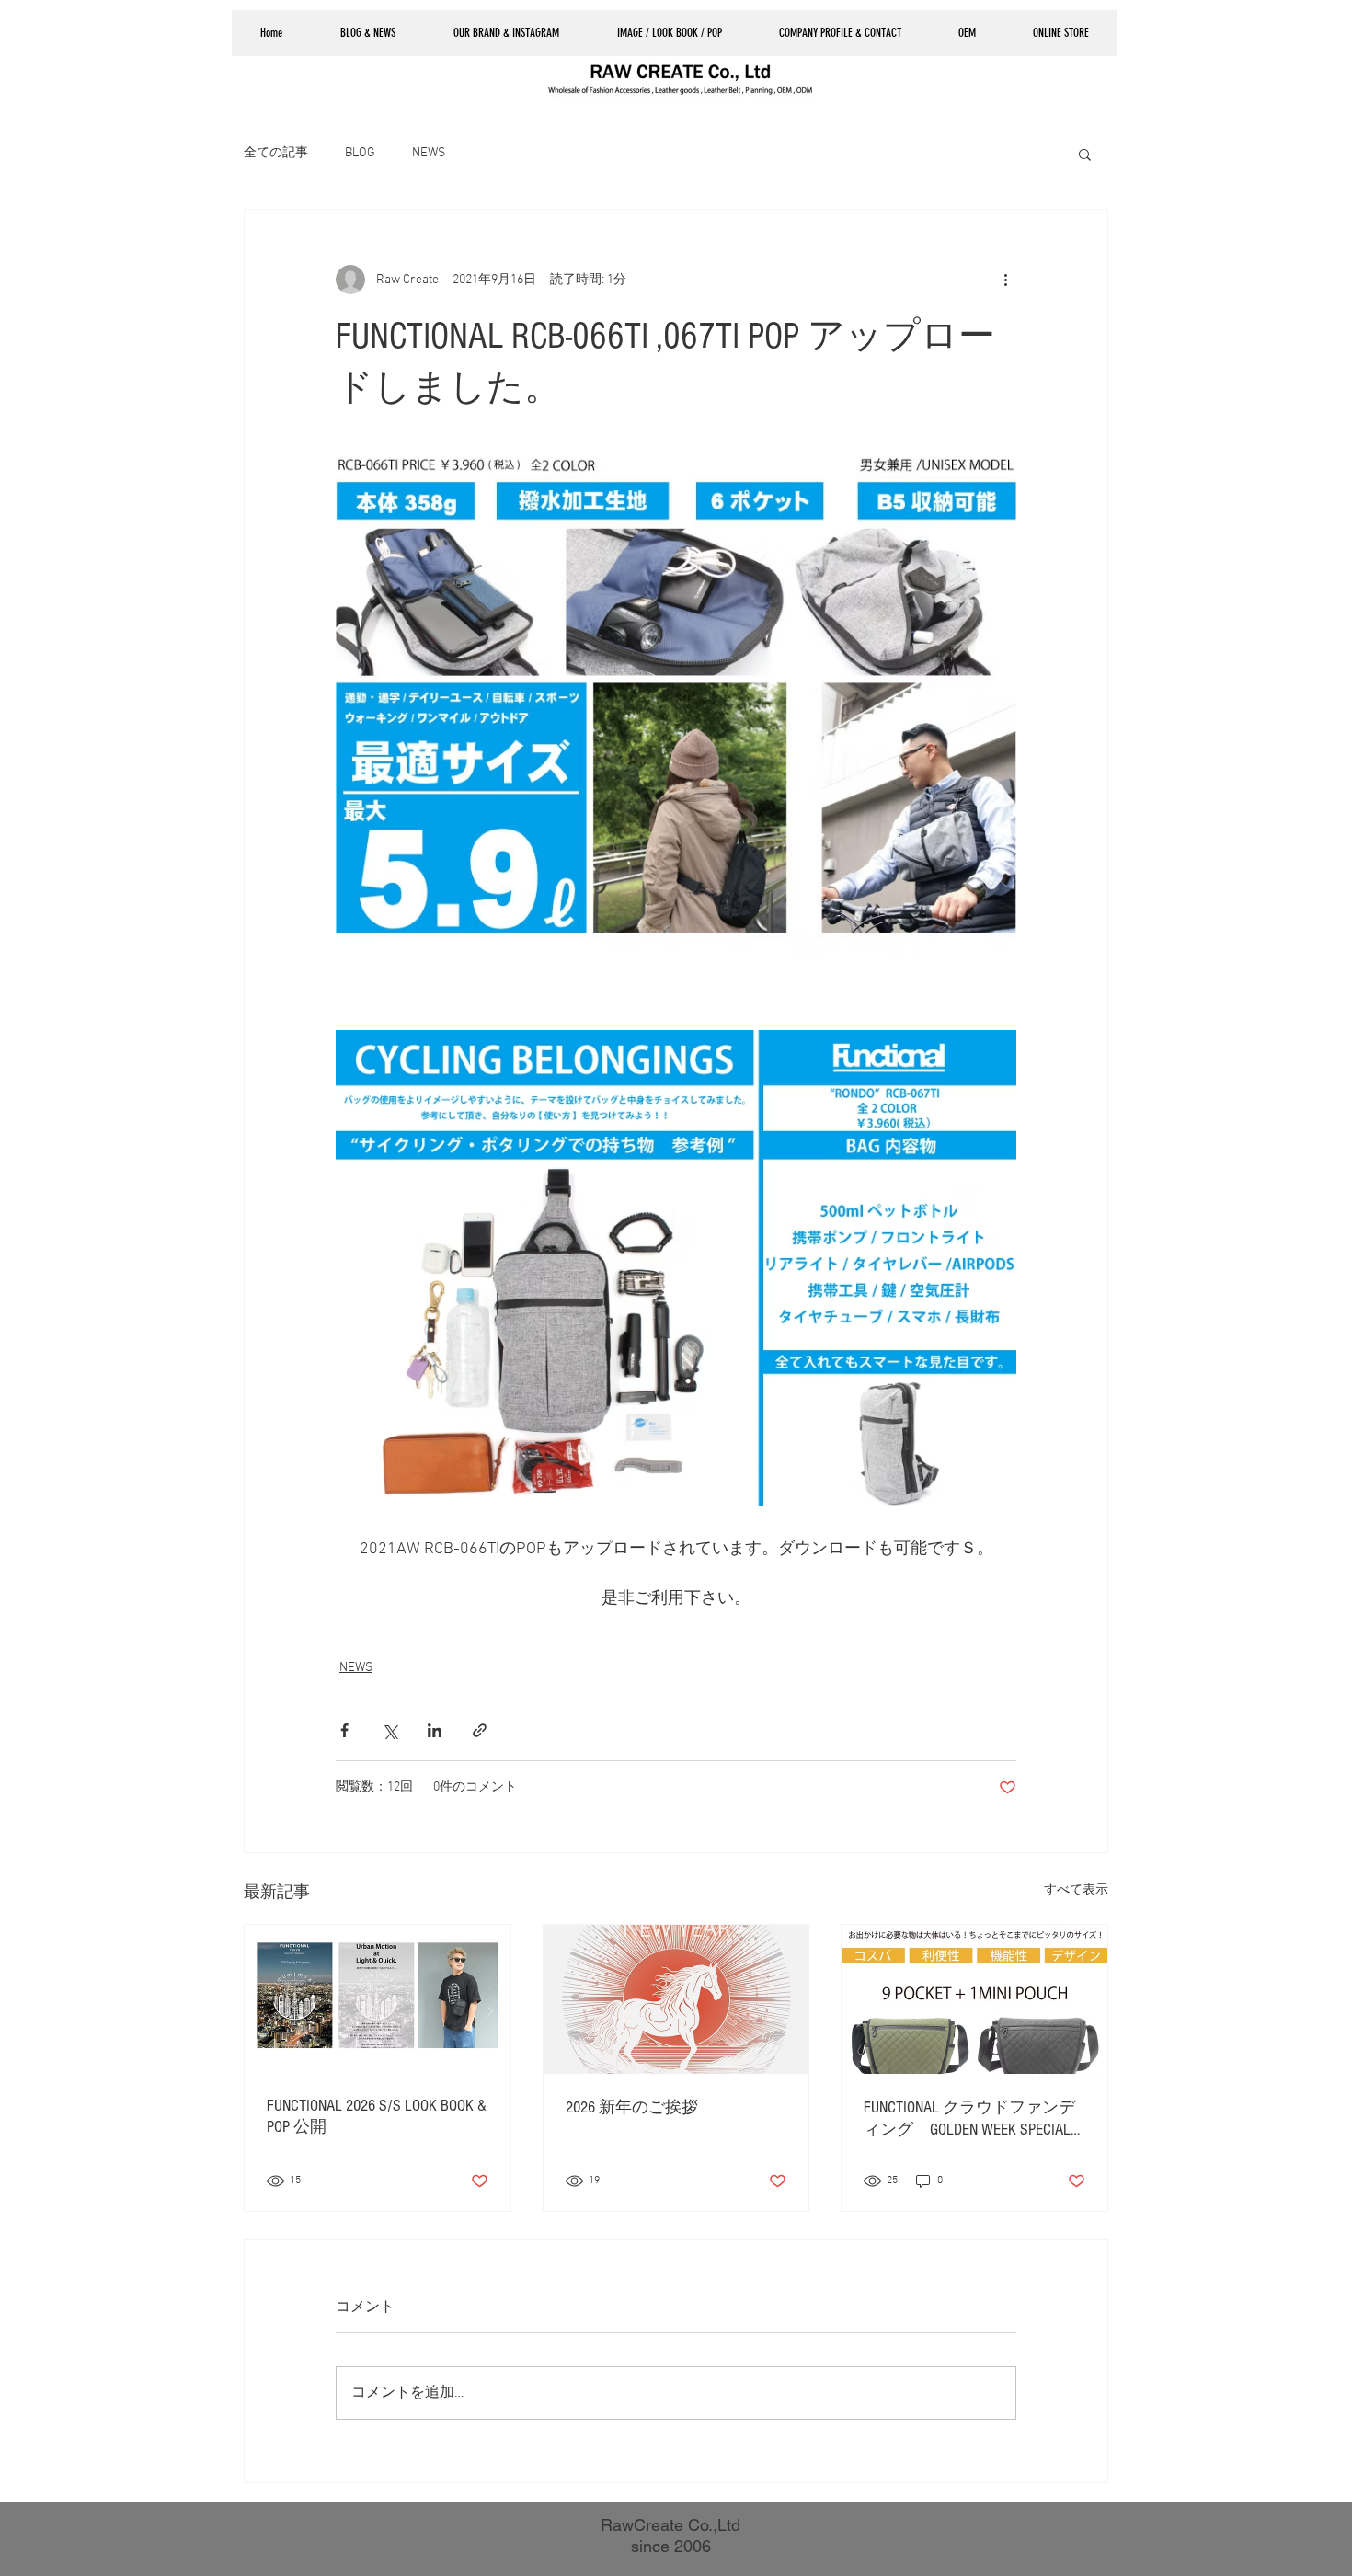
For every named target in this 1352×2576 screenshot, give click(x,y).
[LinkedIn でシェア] (435, 1730)
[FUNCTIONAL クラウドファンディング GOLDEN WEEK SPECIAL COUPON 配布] (974, 1999)
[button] (839, 33)
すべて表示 (1076, 1890)
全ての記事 (276, 153)
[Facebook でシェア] (344, 1730)
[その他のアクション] (1005, 280)
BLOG (360, 153)
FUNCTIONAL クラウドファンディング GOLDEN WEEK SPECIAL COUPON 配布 (969, 2119)
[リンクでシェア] (480, 1730)
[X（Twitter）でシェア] (390, 1730)
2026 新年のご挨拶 (632, 2107)
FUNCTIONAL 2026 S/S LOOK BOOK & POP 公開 (377, 2116)
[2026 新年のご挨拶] (676, 1999)
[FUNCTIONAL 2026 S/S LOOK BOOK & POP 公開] (378, 1999)
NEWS (429, 153)
